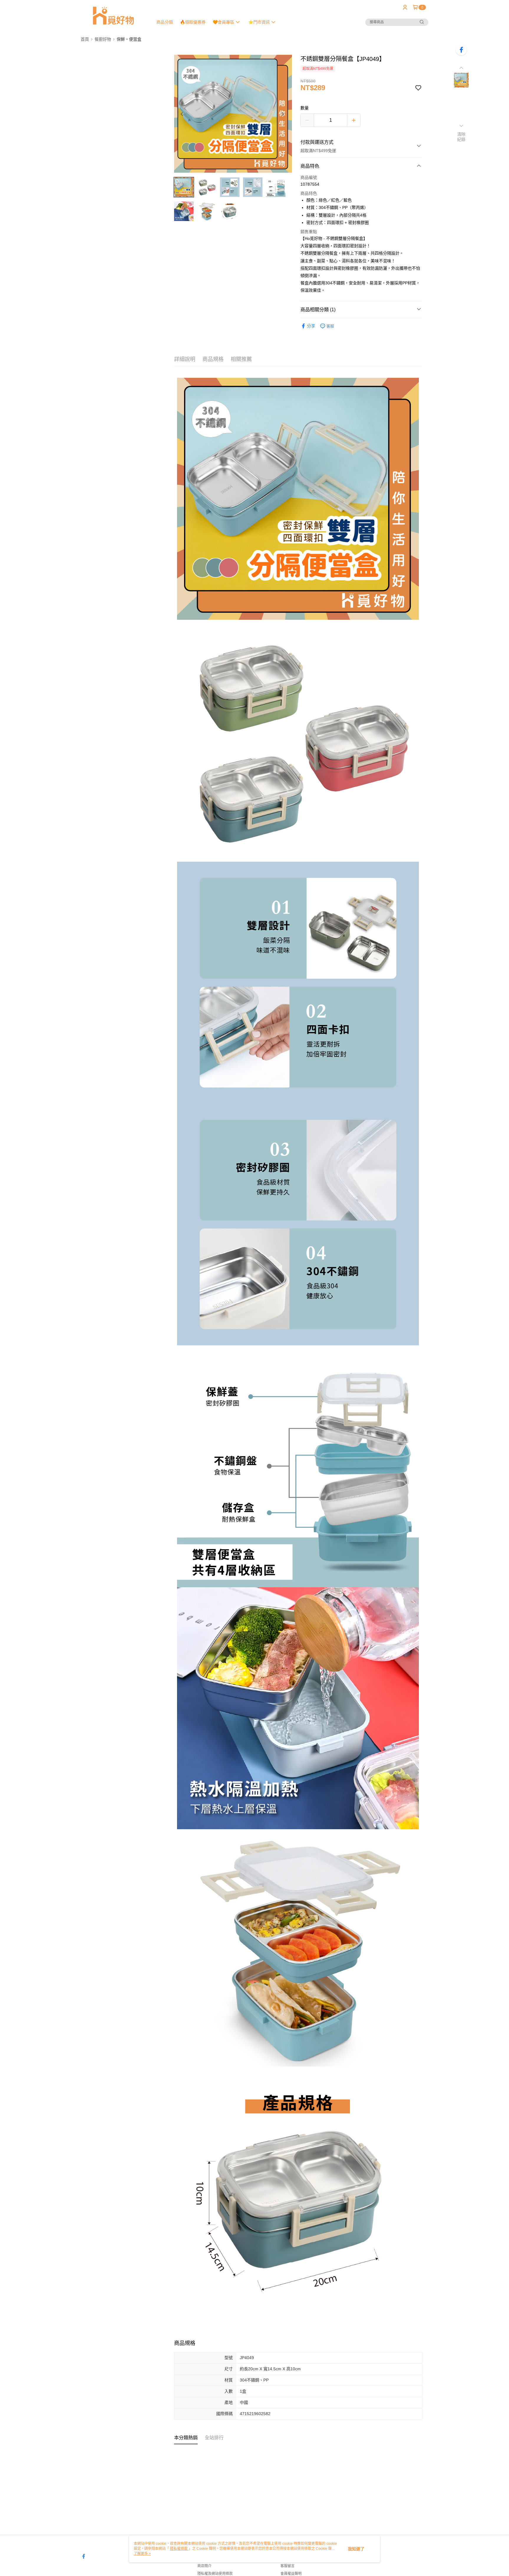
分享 (311, 326)
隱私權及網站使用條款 (215, 2574)
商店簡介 (204, 2566)
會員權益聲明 (291, 2574)
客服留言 (287, 2566)
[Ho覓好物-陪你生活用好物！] (113, 15)
